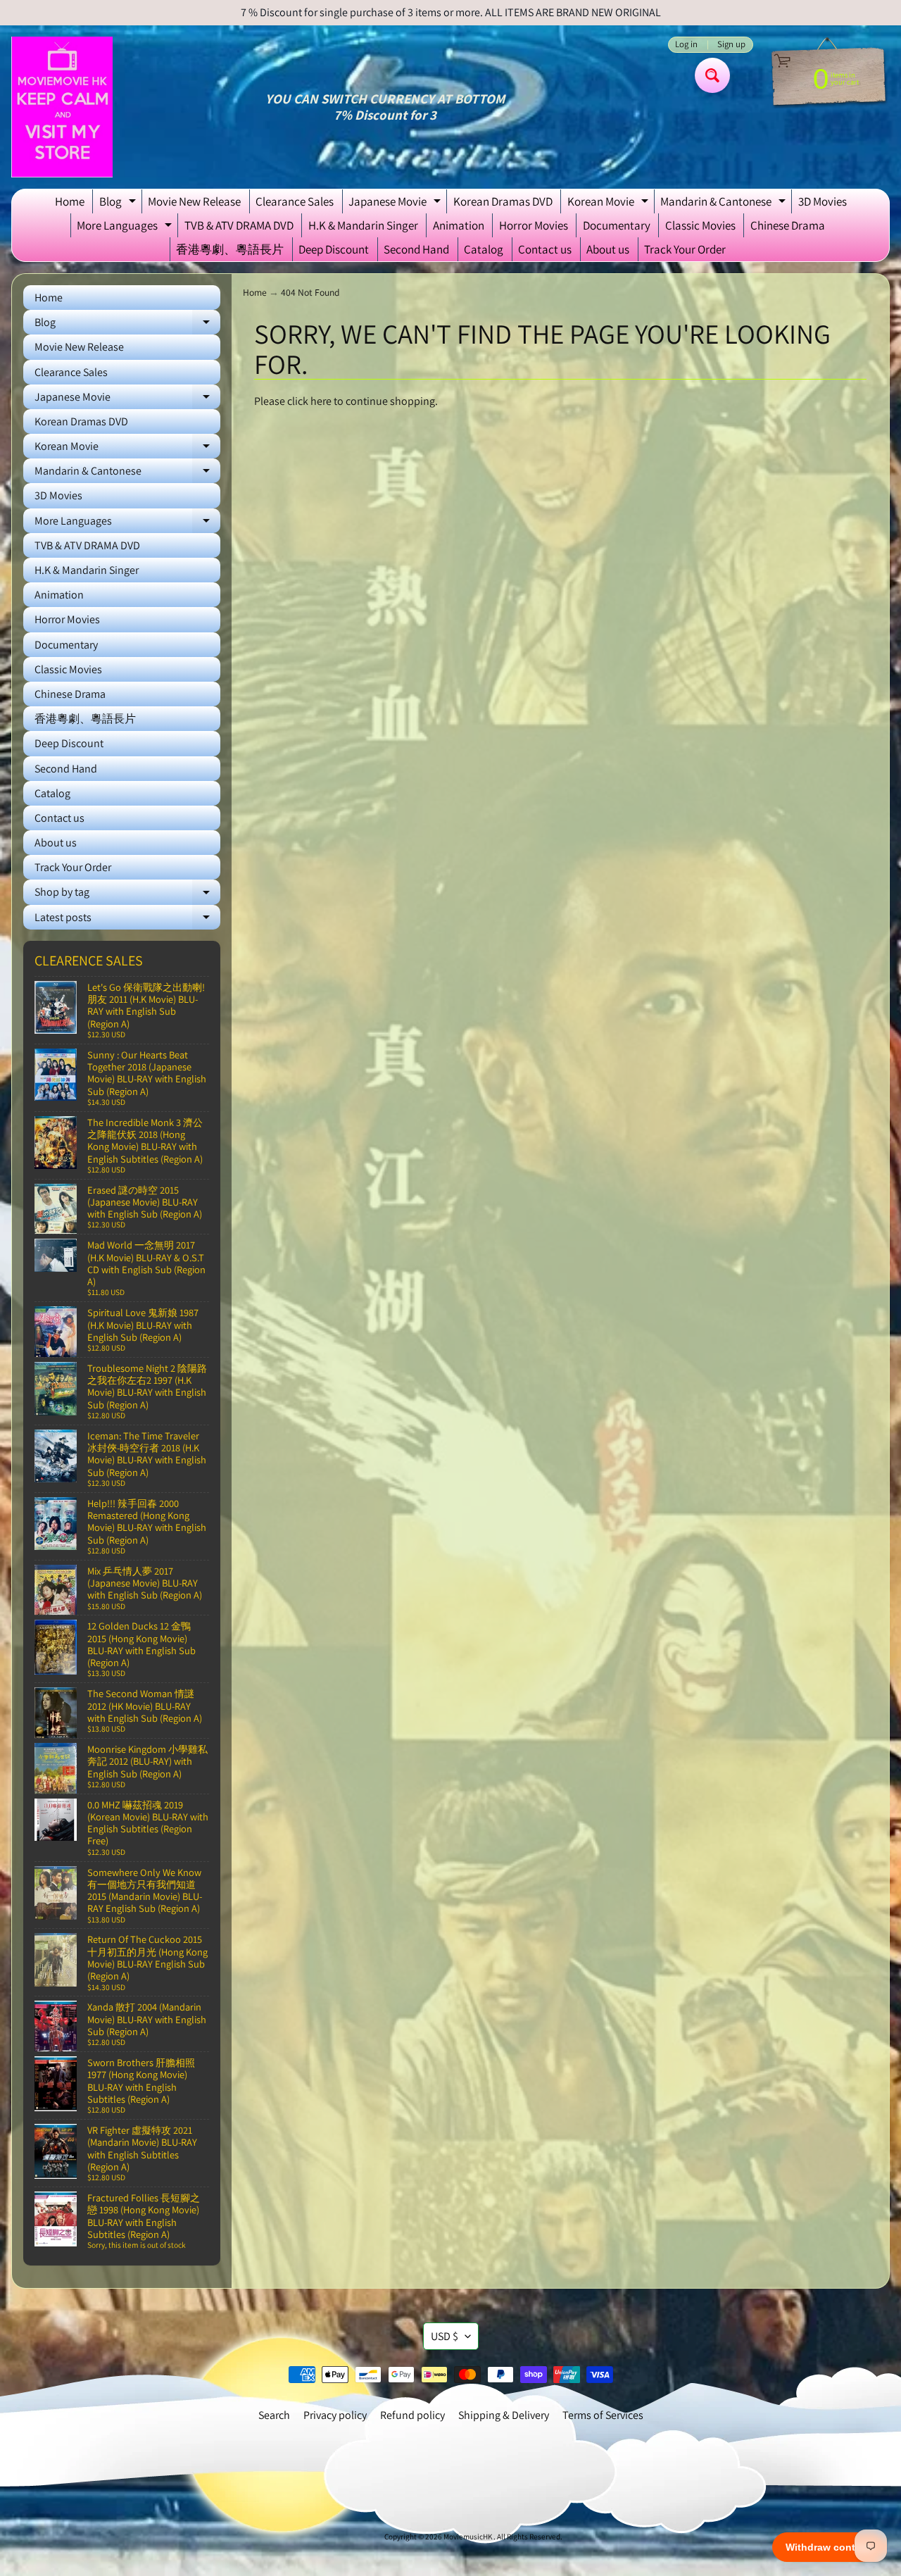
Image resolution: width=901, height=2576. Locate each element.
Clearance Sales (295, 201)
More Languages (126, 227)
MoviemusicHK (468, 2537)
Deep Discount (334, 249)
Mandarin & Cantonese (725, 204)
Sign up (731, 45)
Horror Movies (534, 225)
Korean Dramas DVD (503, 201)
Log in (686, 45)
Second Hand (416, 249)
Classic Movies (700, 225)
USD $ (445, 2336)
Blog (119, 204)
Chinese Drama (788, 225)
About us (608, 249)
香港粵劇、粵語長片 (230, 249)
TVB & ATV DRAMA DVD (239, 225)
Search (274, 2415)
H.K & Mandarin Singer (363, 225)
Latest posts (127, 920)
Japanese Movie (396, 204)
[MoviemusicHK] (62, 107)
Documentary (617, 225)
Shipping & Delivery (504, 2415)
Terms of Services (603, 2415)
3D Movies (823, 201)
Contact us (545, 249)
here (321, 401)
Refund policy (412, 2415)
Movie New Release (194, 201)
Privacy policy (335, 2415)
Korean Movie (610, 204)
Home (70, 201)
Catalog (484, 249)
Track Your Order (685, 249)
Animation (459, 225)
